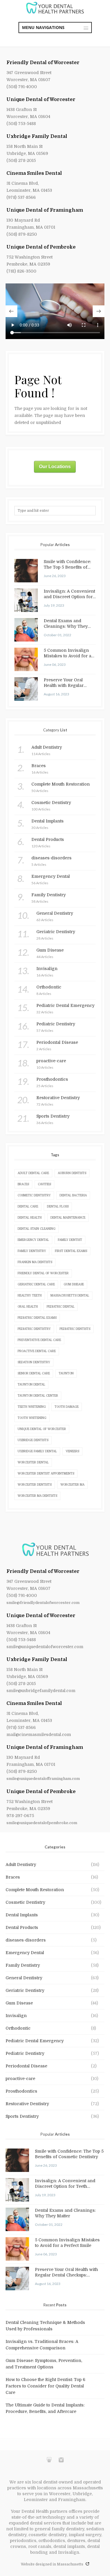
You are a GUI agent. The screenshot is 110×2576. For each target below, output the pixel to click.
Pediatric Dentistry (25, 2053)
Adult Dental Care (33, 1173)
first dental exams (71, 1251)
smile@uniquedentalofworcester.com (45, 1647)
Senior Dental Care (34, 1373)
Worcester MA (72, 1485)
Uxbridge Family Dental (37, 136)
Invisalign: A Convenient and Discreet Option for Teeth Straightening (69, 594)
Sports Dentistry (22, 2116)
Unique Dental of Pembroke (41, 247)
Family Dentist (70, 1240)
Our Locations (55, 467)
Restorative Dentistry (27, 2104)
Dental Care (28, 1206)
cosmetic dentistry (34, 1195)
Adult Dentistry (21, 1865)
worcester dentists (35, 1485)
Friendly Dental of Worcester (43, 63)
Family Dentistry (32, 1251)
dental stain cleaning (37, 1229)
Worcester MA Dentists (37, 1496)
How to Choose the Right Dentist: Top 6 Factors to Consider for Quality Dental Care (45, 2386)
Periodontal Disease (26, 2066)
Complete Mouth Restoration (35, 1890)
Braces (23, 1184)
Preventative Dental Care (39, 1340)
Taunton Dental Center (38, 1396)
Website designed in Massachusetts (53, 2564)
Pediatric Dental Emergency (35, 2041)
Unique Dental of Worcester (41, 100)
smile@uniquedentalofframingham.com (43, 1779)
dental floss (58, 1206)
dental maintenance (68, 1218)
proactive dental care (37, 1351)
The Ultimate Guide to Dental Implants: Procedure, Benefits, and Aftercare (45, 2408)
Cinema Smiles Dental (34, 173)
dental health (30, 1218)
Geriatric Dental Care (36, 1284)
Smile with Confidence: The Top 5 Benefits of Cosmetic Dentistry (67, 565)
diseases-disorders (26, 1940)
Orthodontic (18, 2028)
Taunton (66, 1373)
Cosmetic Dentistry (25, 1902)
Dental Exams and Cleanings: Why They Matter (66, 624)
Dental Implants (22, 1915)
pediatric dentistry (34, 1329)
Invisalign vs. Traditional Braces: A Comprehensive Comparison (42, 2345)
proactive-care (20, 2079)
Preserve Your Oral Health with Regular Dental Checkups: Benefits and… (64, 683)
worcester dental (33, 1462)
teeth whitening (32, 1407)
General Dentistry (24, 1978)
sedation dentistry (34, 1362)
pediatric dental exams (37, 1318)
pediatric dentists (75, 1329)
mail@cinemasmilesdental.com (39, 1735)
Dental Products (22, 1927)
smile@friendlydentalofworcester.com (43, 1603)
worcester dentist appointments (46, 1473)
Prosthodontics (21, 2091)
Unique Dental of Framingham (45, 210)
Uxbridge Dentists (33, 1440)
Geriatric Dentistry (25, 1990)
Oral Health (28, 1307)
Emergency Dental (33, 1240)
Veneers (72, 1451)
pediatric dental (61, 1307)
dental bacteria (73, 1195)
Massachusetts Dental (70, 1295)
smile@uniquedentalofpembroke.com (42, 1823)
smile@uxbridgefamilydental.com (41, 1691)
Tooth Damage (67, 1407)
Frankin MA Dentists (35, 1262)
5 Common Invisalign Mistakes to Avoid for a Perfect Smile (67, 654)
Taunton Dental (31, 1384)
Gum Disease (74, 1284)
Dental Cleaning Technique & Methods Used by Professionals (45, 2326)
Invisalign (16, 2016)
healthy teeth (30, 1295)
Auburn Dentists (72, 1173)
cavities (44, 1184)
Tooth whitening (32, 1418)
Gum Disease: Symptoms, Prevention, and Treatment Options (44, 2364)
